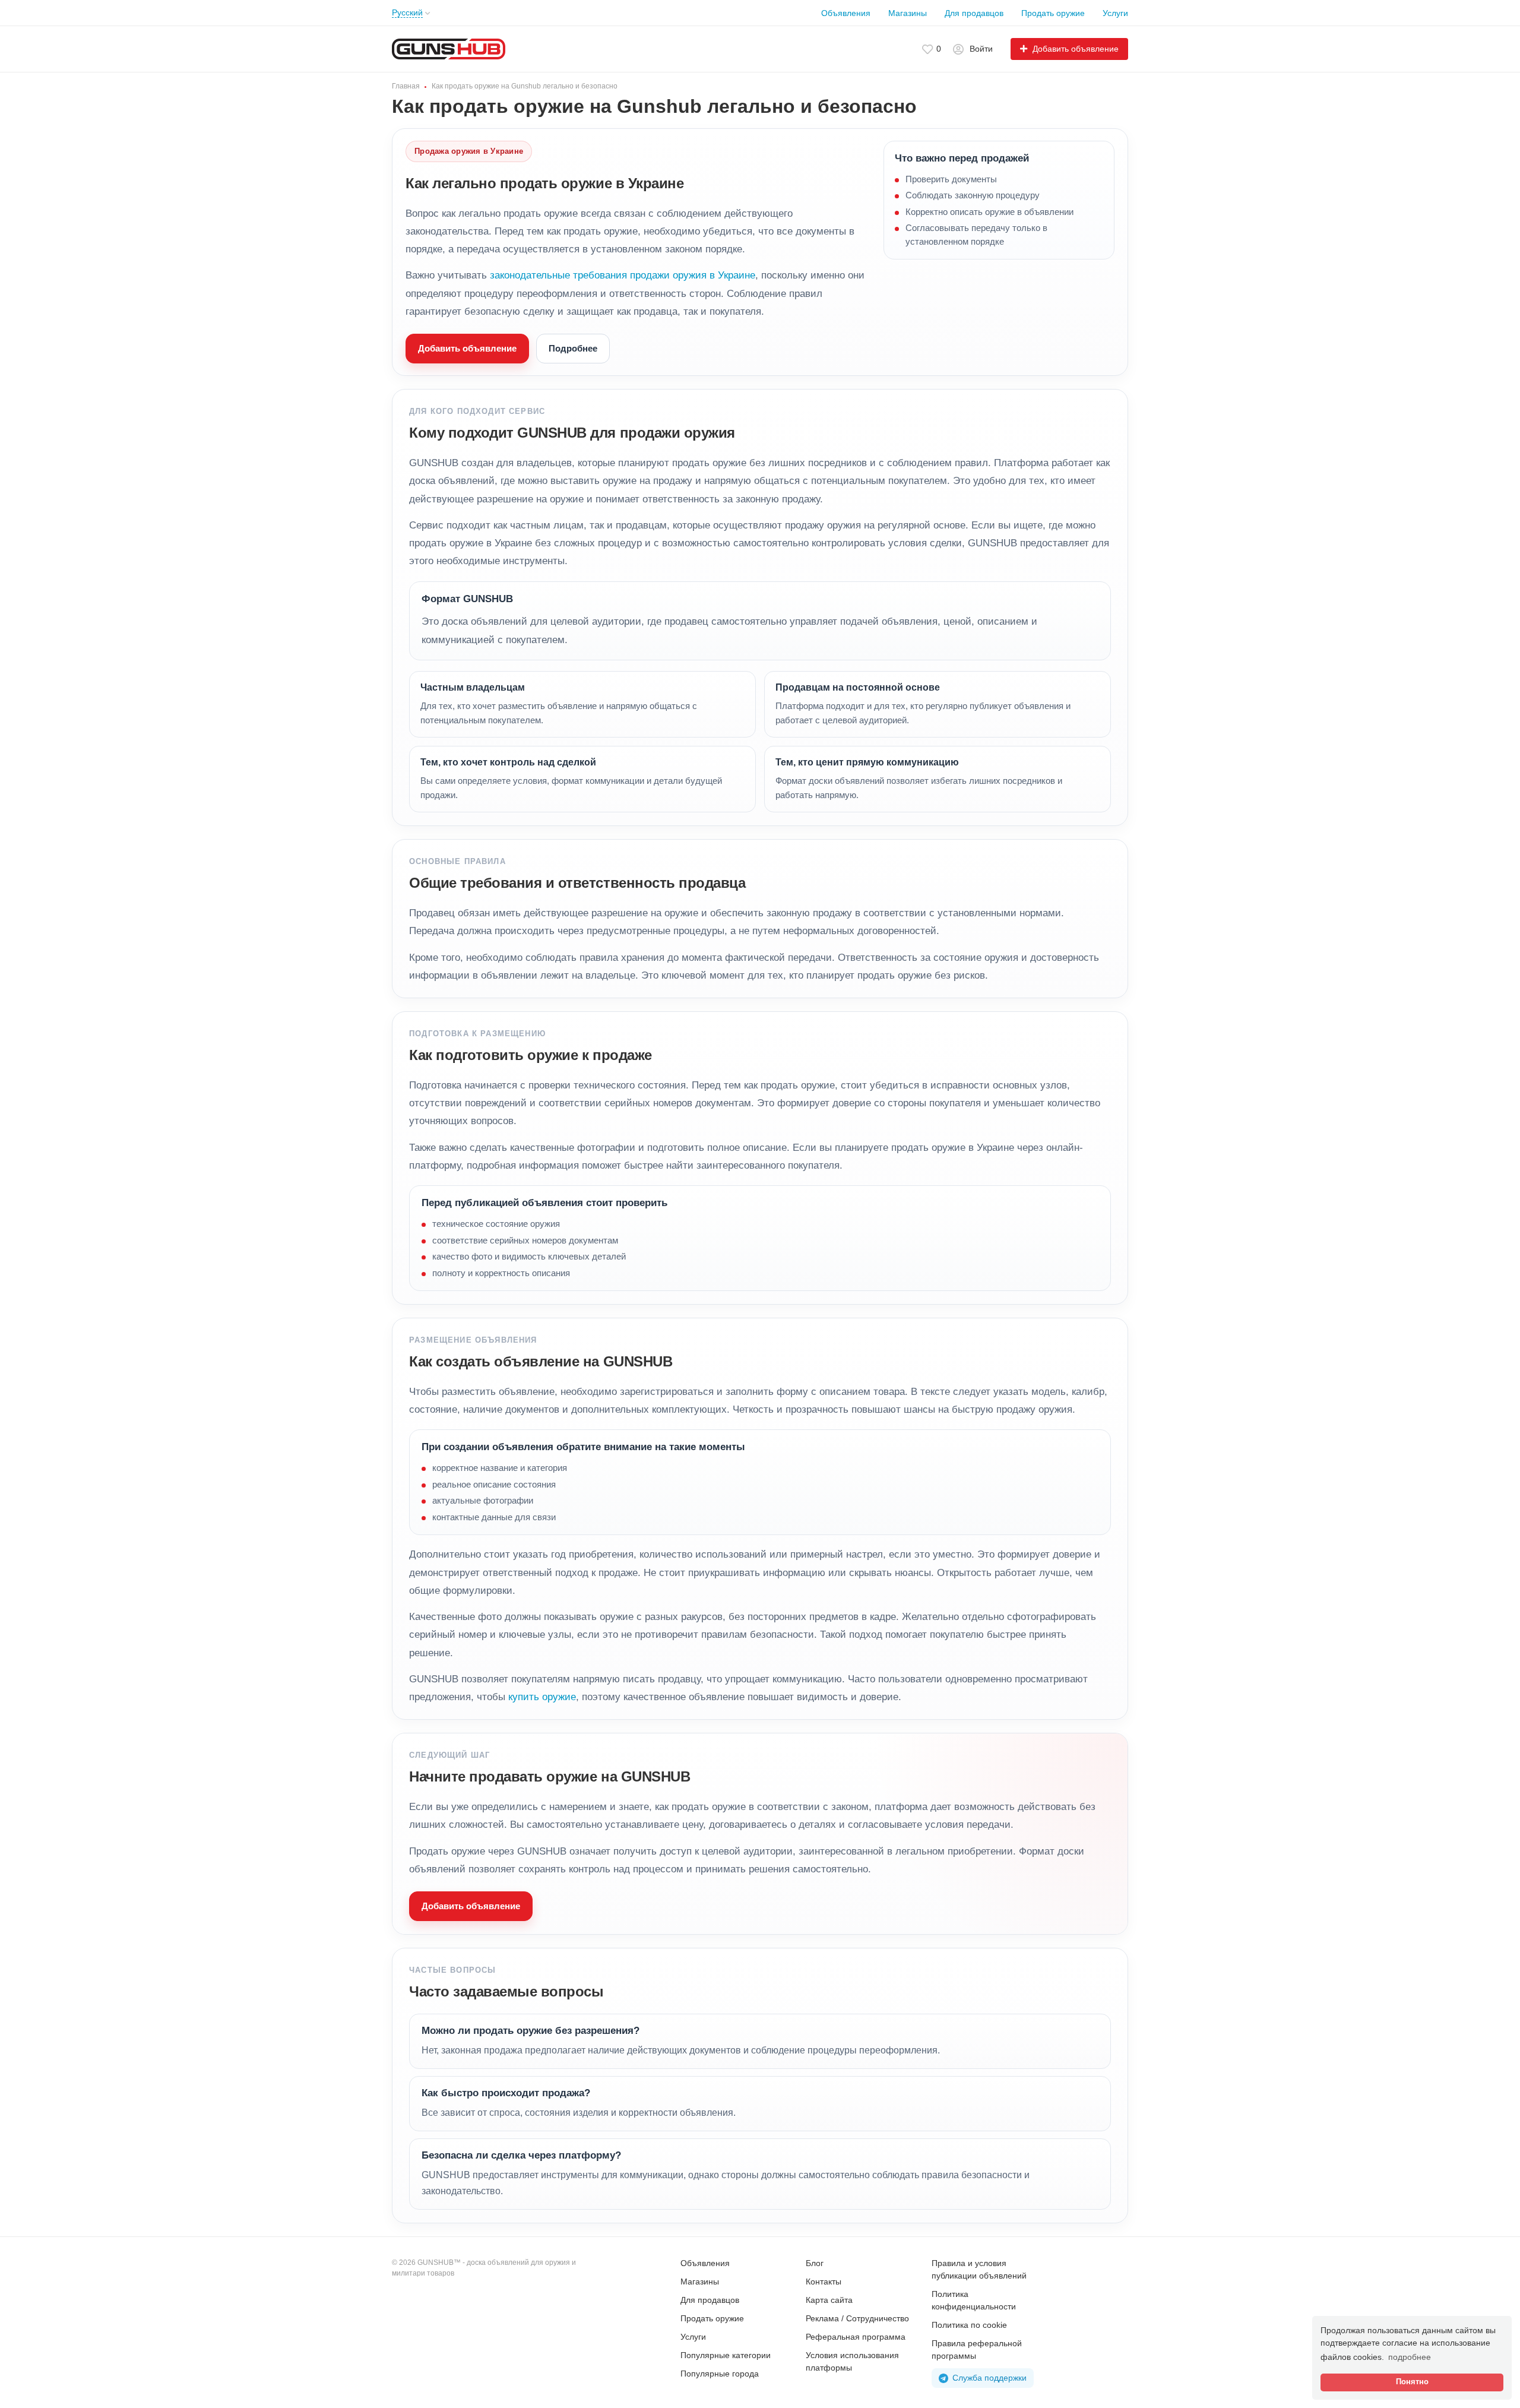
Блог (815, 2263)
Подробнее (573, 348)
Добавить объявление (467, 348)
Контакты (824, 2282)
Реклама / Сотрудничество (857, 2318)
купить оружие (542, 1697)
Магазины (908, 13)
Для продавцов (974, 13)
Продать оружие (1053, 13)
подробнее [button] (1410, 2357)
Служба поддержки (989, 2378)
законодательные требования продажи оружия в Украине (623, 275)
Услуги (1115, 13)
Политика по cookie (969, 2325)
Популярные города (720, 2374)
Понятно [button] (1412, 2382)
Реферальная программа (856, 2337)
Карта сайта (829, 2300)
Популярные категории (726, 2355)
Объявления (846, 13)
